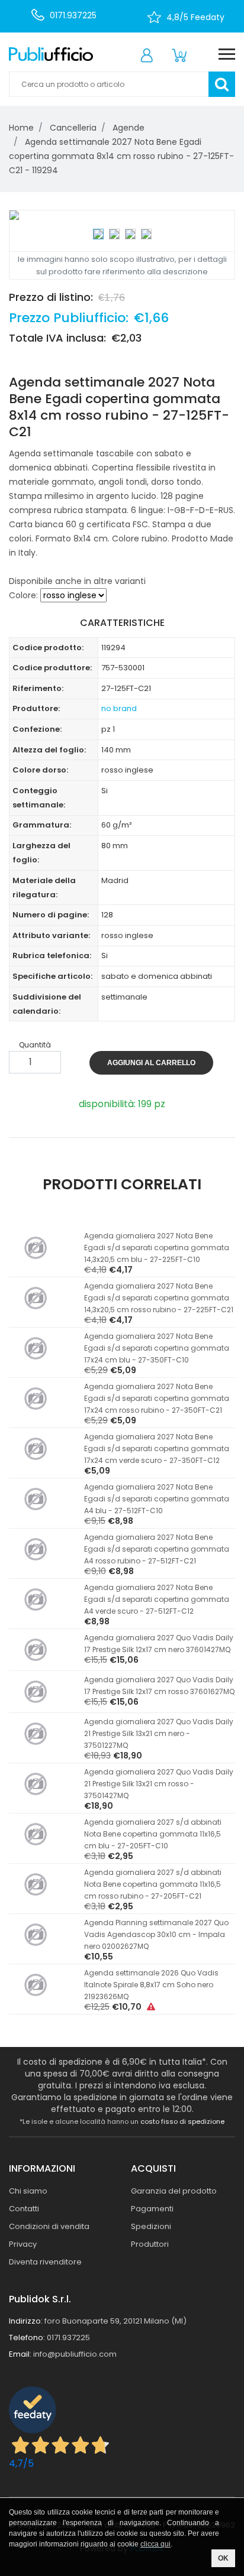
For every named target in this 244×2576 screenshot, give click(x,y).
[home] (51, 54)
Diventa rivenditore (45, 2262)
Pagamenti (152, 2209)
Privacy (23, 2244)
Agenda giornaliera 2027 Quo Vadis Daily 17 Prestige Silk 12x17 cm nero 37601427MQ (159, 1644)
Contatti (24, 2209)
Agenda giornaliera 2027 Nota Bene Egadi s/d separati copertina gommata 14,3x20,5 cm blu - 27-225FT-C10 (157, 1248)
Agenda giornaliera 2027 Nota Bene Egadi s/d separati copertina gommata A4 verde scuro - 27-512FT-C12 (157, 1599)
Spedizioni (151, 2226)
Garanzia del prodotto (174, 2191)
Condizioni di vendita (49, 2226)
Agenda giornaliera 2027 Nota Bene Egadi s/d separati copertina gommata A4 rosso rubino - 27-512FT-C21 (157, 1549)
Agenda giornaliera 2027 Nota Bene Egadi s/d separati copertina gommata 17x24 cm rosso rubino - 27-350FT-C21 (157, 1398)
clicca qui (155, 2544)
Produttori (150, 2244)
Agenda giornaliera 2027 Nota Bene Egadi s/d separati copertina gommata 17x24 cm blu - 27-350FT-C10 (157, 1348)
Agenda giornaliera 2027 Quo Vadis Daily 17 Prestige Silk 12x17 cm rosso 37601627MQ (159, 1686)
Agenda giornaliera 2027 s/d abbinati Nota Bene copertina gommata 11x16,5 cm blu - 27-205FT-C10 (153, 1834)
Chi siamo (28, 2191)
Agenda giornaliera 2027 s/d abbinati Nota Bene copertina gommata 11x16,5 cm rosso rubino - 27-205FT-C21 (153, 1884)
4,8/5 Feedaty (195, 17)
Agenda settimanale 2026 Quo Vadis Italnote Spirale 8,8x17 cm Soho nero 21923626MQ (151, 1985)
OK (223, 2558)
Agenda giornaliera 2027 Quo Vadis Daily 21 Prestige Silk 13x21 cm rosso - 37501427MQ (159, 1784)
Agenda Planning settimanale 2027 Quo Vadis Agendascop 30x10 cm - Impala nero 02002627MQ (156, 1934)
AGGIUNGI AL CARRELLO (151, 1063)
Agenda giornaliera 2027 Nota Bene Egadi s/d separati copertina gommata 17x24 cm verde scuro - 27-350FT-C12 (157, 1448)
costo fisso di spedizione (182, 2121)
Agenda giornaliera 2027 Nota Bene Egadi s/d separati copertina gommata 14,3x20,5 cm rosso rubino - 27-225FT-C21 (159, 1298)
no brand (119, 708)
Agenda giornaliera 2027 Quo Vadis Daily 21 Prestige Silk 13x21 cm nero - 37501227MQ (159, 1733)
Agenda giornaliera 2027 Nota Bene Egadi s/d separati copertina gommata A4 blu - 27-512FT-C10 (157, 1499)
